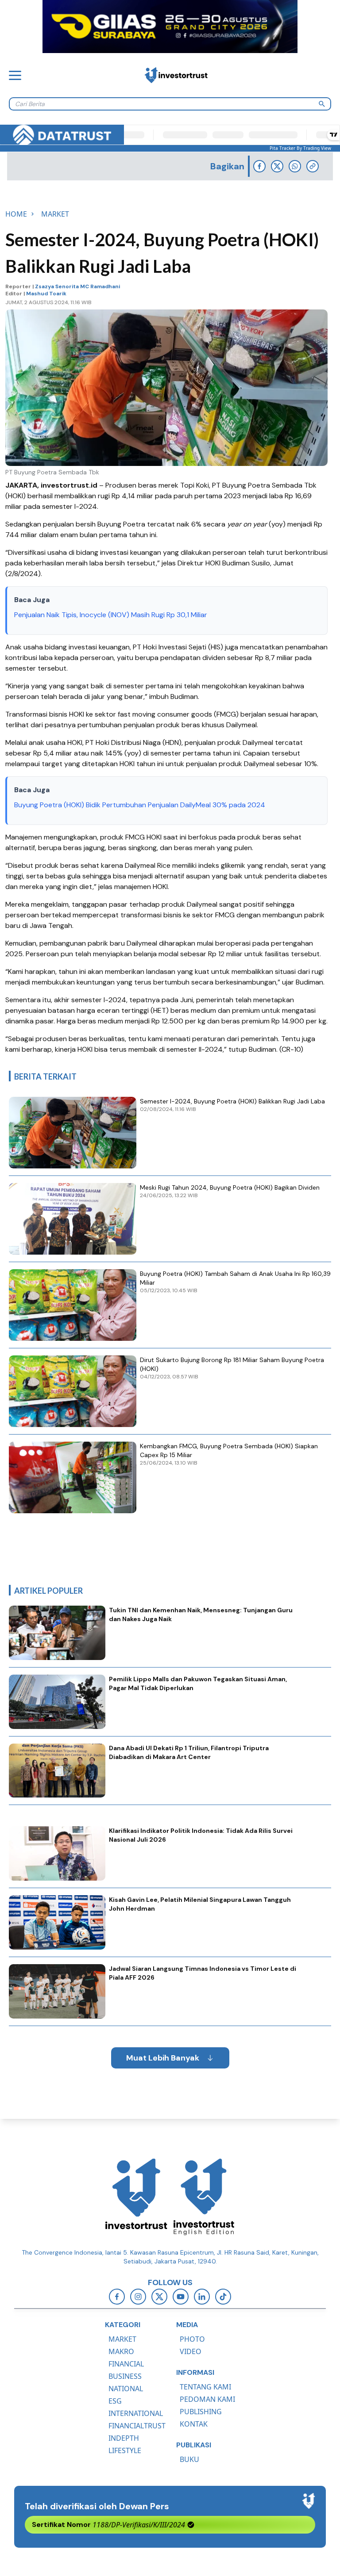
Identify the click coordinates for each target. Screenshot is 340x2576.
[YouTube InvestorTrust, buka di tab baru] (181, 2297)
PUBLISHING (201, 2412)
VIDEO (191, 2351)
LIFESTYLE (125, 2450)
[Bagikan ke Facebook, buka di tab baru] (259, 166)
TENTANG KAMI (205, 2387)
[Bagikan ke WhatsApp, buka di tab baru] (295, 166)
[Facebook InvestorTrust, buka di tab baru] (117, 2297)
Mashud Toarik (46, 294)
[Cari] (322, 104)
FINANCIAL (126, 2364)
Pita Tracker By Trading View (300, 148)
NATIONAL (126, 2389)
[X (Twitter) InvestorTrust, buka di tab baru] (159, 2297)
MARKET (122, 2339)
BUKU (189, 2459)
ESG (115, 2401)
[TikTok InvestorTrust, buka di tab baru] (223, 2297)
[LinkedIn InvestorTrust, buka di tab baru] (202, 2297)
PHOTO (192, 2339)
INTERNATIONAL (136, 2413)
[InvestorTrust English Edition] (204, 2197)
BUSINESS (125, 2376)
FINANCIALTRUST (137, 2426)
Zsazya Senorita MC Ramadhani (77, 286)
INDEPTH (124, 2438)
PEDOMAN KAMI (207, 2399)
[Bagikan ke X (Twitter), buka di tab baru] (277, 166)
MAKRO (121, 2351)
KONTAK (194, 2424)
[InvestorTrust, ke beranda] (136, 2197)
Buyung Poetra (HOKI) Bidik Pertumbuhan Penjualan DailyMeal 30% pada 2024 (140, 805)
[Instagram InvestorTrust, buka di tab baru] (138, 2297)
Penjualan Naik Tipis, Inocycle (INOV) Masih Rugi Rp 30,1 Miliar (111, 615)
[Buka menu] (15, 75)
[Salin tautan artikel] (313, 166)
